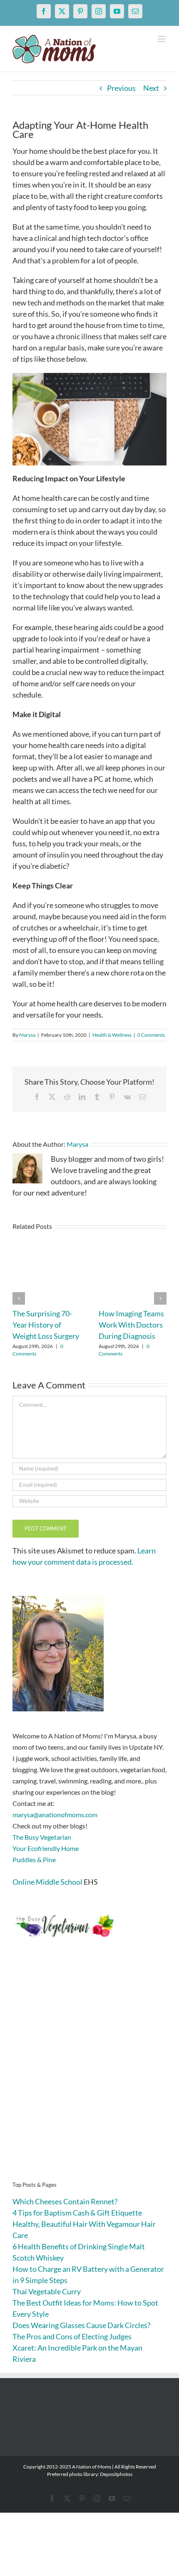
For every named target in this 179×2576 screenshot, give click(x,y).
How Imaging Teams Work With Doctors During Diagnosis (131, 1325)
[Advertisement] (89, 2073)
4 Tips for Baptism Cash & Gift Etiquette (77, 2213)
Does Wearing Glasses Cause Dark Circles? (81, 2325)
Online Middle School (47, 1882)
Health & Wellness (112, 1035)
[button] (19, 1298)
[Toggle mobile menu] (162, 39)
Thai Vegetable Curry (47, 2291)
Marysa (27, 1035)
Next (151, 88)
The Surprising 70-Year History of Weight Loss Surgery (46, 1325)
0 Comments (151, 1035)
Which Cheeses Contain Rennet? (65, 2201)
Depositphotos (116, 2474)
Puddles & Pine (34, 1859)
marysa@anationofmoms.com (55, 1814)
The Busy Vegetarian (42, 1837)
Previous (121, 88)
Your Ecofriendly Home (46, 1848)
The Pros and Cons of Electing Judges (72, 2336)
